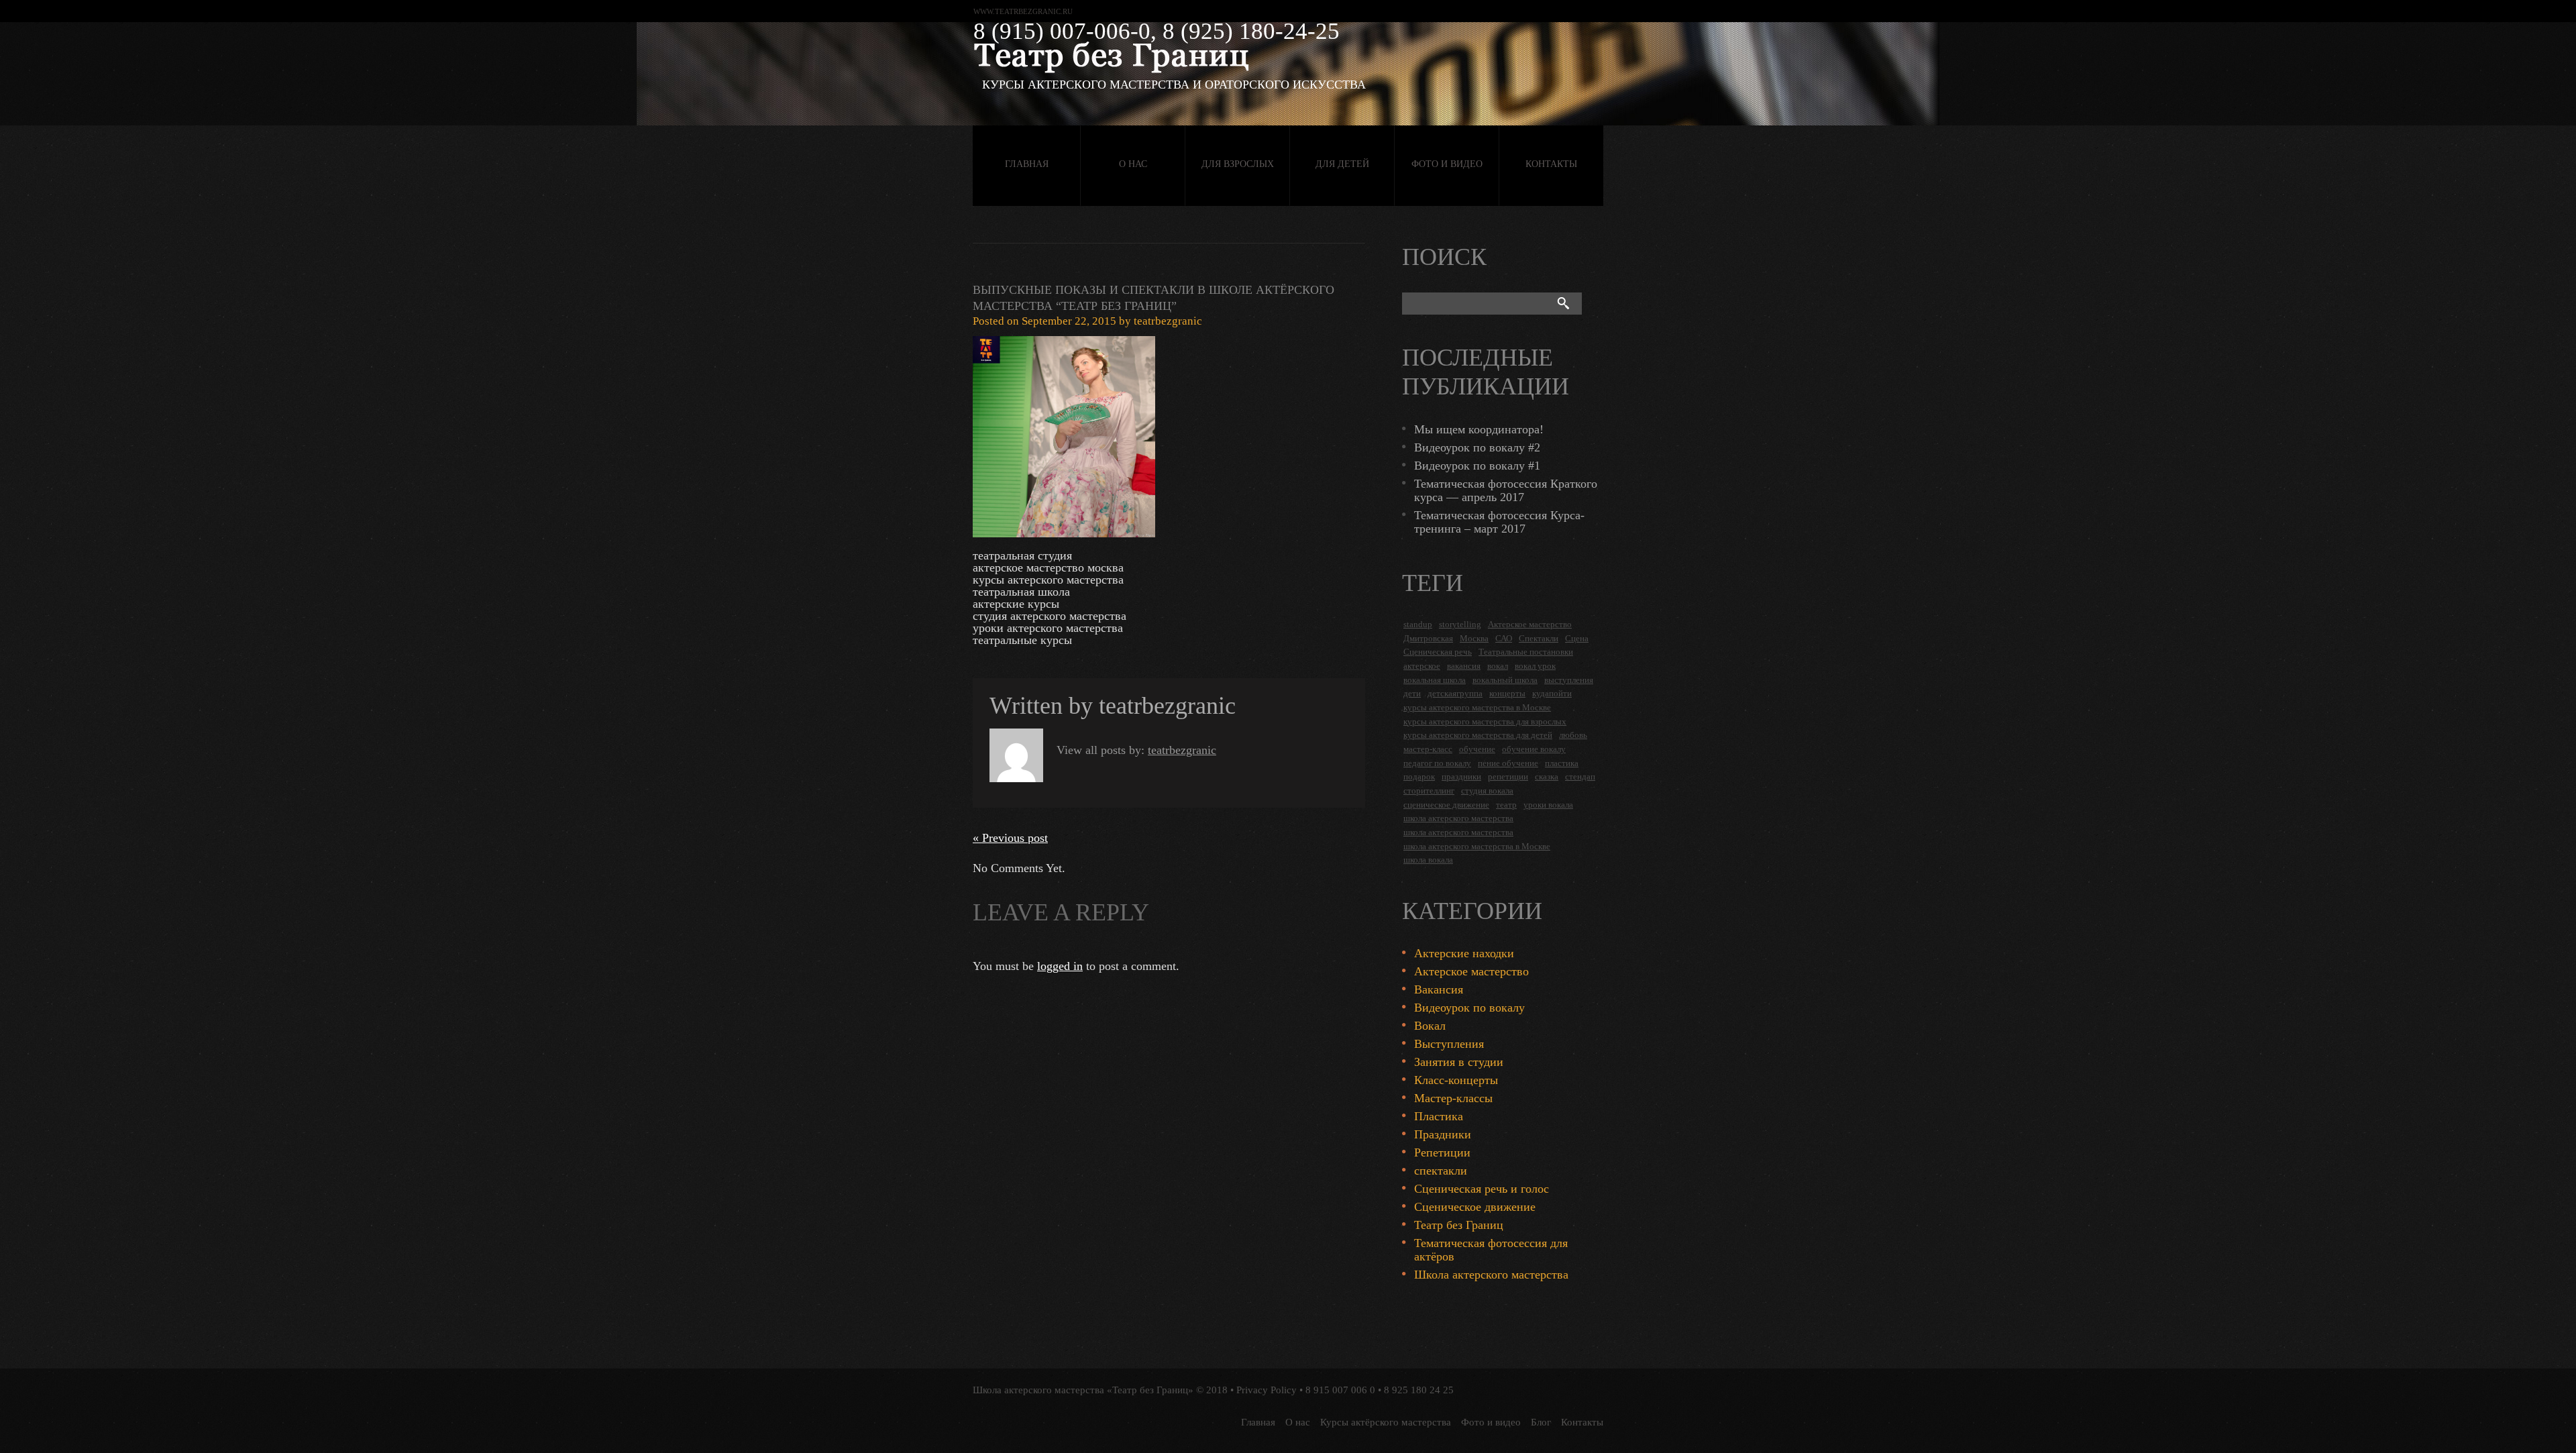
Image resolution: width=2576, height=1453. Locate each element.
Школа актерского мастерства (1491, 1275)
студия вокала (1487, 791)
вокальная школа (1435, 680)
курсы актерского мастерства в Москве (1477, 707)
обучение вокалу (1534, 749)
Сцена (1577, 638)
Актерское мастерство (1530, 624)
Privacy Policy (1267, 1390)
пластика (1562, 763)
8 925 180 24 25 (1419, 1390)
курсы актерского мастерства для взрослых (1485, 721)
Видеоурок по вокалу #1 (1477, 466)
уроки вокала (1548, 805)
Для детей (1342, 164)
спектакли (1441, 1171)
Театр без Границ (1459, 1225)
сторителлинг (1429, 791)
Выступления (1449, 1044)
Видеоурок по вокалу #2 (1477, 447)
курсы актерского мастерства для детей (1478, 735)
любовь (1573, 735)
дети (1412, 693)
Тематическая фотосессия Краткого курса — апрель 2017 (1506, 490)
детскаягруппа (1455, 693)
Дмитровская (1428, 638)
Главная (1027, 164)
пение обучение (1508, 763)
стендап (1580, 776)
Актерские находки (1464, 953)
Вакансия (1439, 989)
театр (1506, 805)
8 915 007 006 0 (1340, 1390)
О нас (1133, 164)
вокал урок (1535, 666)
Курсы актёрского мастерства (1386, 1422)
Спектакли (1539, 638)
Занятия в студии (1459, 1062)
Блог (1541, 1422)
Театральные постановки (1526, 652)
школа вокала (1428, 860)
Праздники (1443, 1134)
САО (1504, 638)
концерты (1507, 693)
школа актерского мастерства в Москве (1477, 846)
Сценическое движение (1475, 1207)
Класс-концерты (1456, 1080)
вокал (1498, 666)
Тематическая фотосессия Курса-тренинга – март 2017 (1499, 522)
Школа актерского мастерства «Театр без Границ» (1083, 1390)
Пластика (1439, 1116)
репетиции (1508, 776)
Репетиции (1442, 1152)
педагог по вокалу (1437, 763)
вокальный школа (1505, 680)
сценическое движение (1446, 805)
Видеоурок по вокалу (1469, 1008)
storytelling (1460, 624)
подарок (1419, 776)
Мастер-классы (1453, 1098)
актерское (1422, 666)
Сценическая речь (1438, 652)
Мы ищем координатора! (1479, 429)
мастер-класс (1428, 749)
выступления (1569, 680)
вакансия (1464, 666)
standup (1418, 624)
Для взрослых (1238, 164)
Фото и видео (1447, 164)
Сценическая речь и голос (1482, 1189)
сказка (1547, 776)
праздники (1461, 776)
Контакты (1551, 164)
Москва (1474, 638)
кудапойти (1552, 693)
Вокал (1430, 1026)
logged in (1060, 966)
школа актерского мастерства (1458, 818)
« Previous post (1010, 838)
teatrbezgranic (1168, 321)
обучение (1477, 749)
